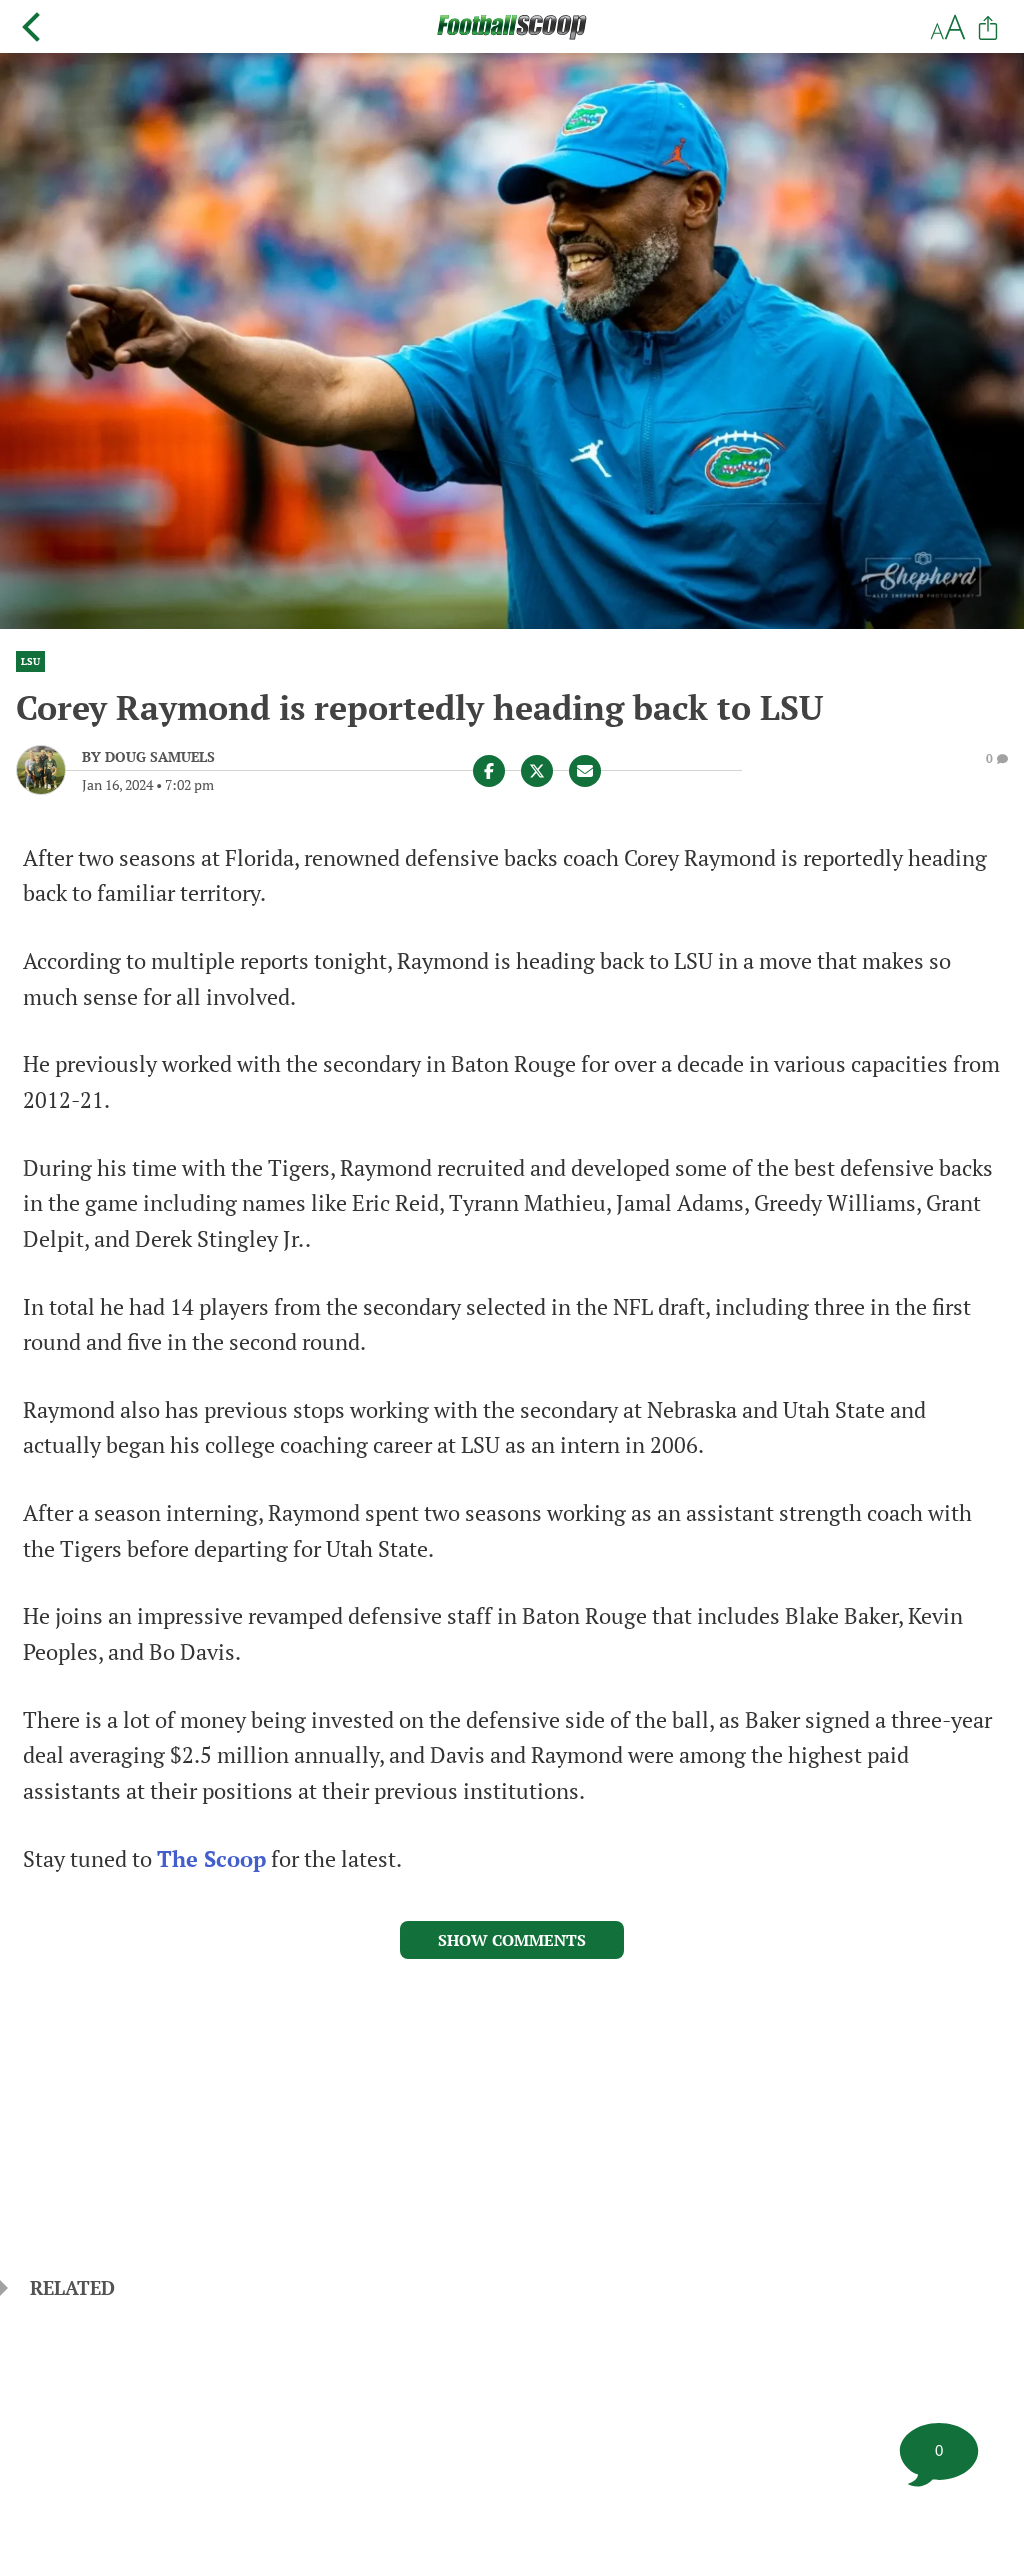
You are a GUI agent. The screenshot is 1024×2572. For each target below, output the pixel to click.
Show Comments (512, 1940)
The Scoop (211, 1859)
